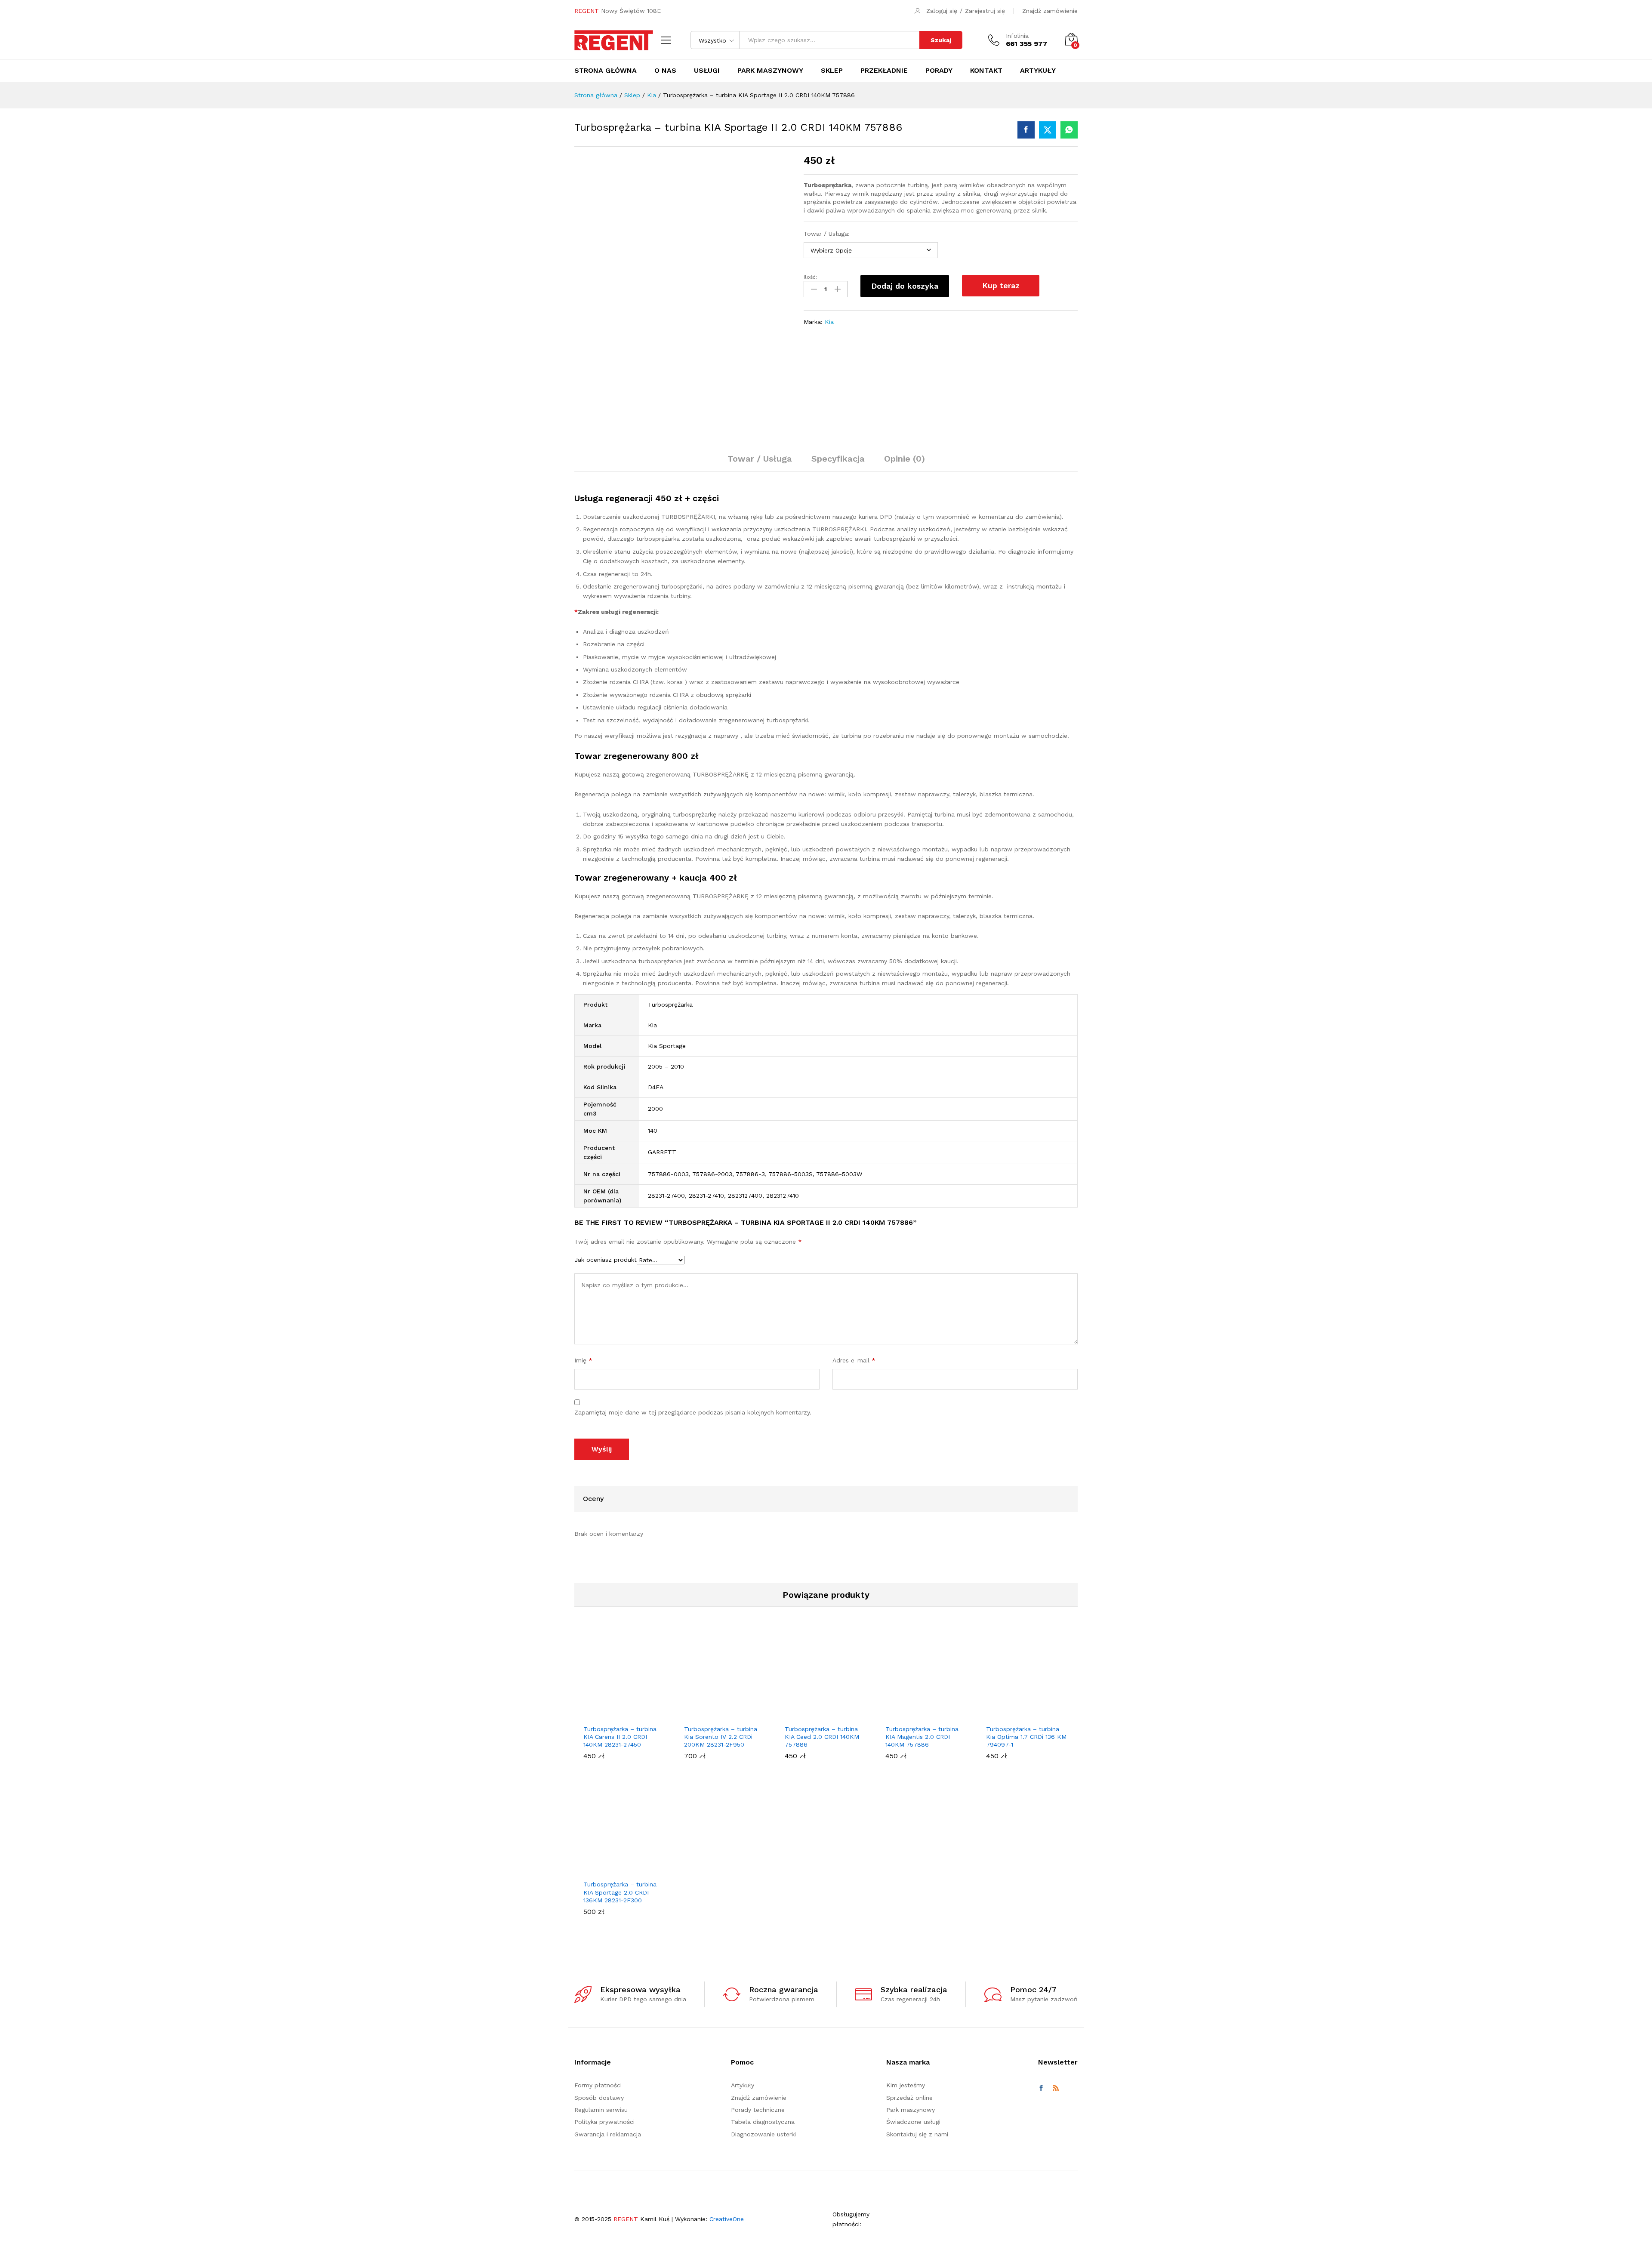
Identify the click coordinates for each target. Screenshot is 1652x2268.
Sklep (832, 71)
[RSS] (1056, 2088)
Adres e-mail (854, 1360)
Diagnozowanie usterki (763, 2134)
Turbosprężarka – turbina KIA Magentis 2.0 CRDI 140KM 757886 (922, 1737)
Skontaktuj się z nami (917, 2134)
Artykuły (1038, 71)
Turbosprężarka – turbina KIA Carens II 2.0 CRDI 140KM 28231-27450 (620, 1737)
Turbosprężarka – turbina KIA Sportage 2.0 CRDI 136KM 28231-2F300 (620, 1892)
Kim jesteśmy (906, 2085)
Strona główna (606, 71)
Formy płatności (598, 2085)
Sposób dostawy (599, 2097)
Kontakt (986, 71)
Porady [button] (939, 71)
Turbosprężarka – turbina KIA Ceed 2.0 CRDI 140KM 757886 (822, 1737)
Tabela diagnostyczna (763, 2122)
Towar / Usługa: (827, 234)
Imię (583, 1360)
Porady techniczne (758, 2110)
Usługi (707, 71)
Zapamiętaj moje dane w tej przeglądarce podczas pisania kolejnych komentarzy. (693, 1412)
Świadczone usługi (913, 2122)
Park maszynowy (770, 71)
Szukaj (941, 40)
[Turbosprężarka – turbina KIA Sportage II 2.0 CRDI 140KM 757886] (1026, 130)
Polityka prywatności (604, 2122)
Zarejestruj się (985, 11)
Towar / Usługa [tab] (760, 459)
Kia (829, 322)
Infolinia (1017, 36)
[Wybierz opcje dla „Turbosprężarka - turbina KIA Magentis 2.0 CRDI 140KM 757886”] (917, 1715)
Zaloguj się (942, 11)
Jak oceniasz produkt (606, 1260)
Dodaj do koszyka (905, 286)
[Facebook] (1041, 2088)
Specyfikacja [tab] (838, 459)
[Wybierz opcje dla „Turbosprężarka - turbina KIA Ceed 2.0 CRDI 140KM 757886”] (816, 1715)
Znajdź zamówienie (1050, 11)
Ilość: (810, 277)
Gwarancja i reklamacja (608, 2134)
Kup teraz (1001, 285)
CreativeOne (727, 2219)
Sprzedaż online (909, 2097)
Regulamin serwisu (601, 2110)
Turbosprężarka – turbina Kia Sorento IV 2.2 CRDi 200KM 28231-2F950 (721, 1737)
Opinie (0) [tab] (905, 459)
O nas (665, 71)
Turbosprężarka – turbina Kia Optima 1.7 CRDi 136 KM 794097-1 (1026, 1737)
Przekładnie (884, 71)
